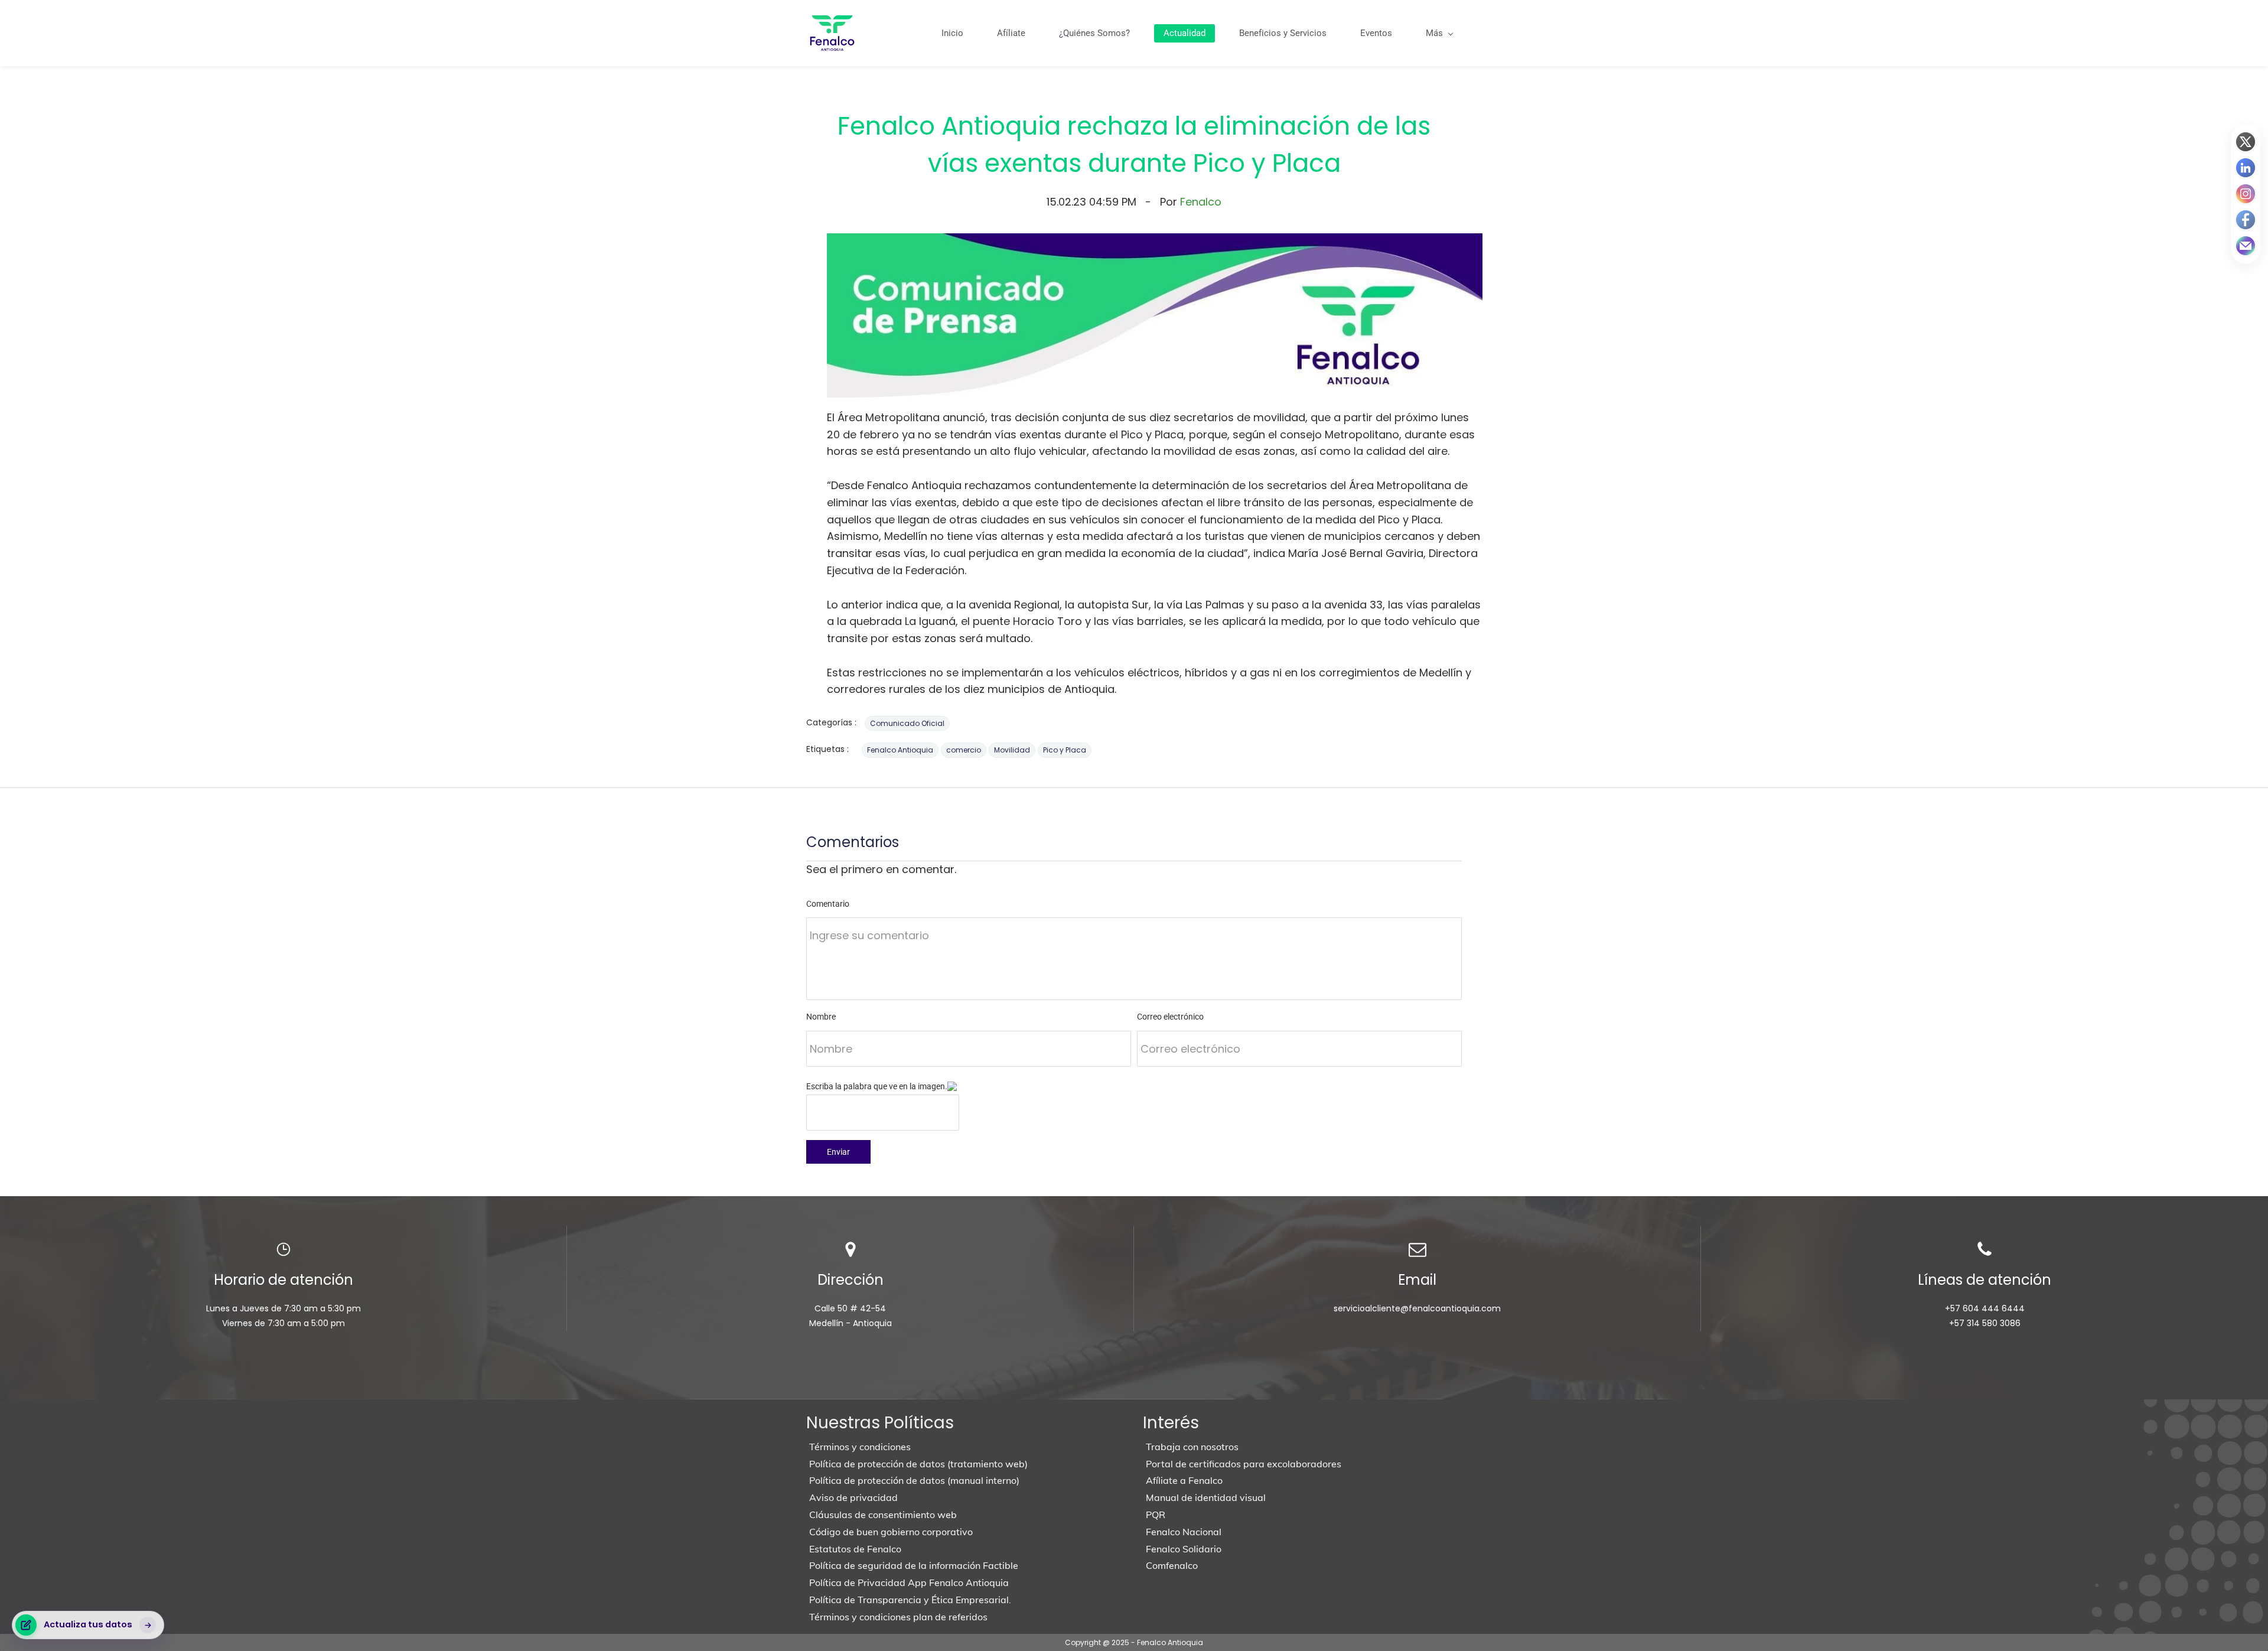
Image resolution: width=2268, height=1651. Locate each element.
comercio (964, 750)
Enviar (838, 1152)
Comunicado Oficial (907, 723)
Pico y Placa (1065, 750)
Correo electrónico (1170, 1017)
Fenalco (1201, 202)
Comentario (828, 904)
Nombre (821, 1017)
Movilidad (1012, 750)
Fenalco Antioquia (900, 750)
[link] (1155, 241)
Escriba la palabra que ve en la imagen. (877, 1086)
